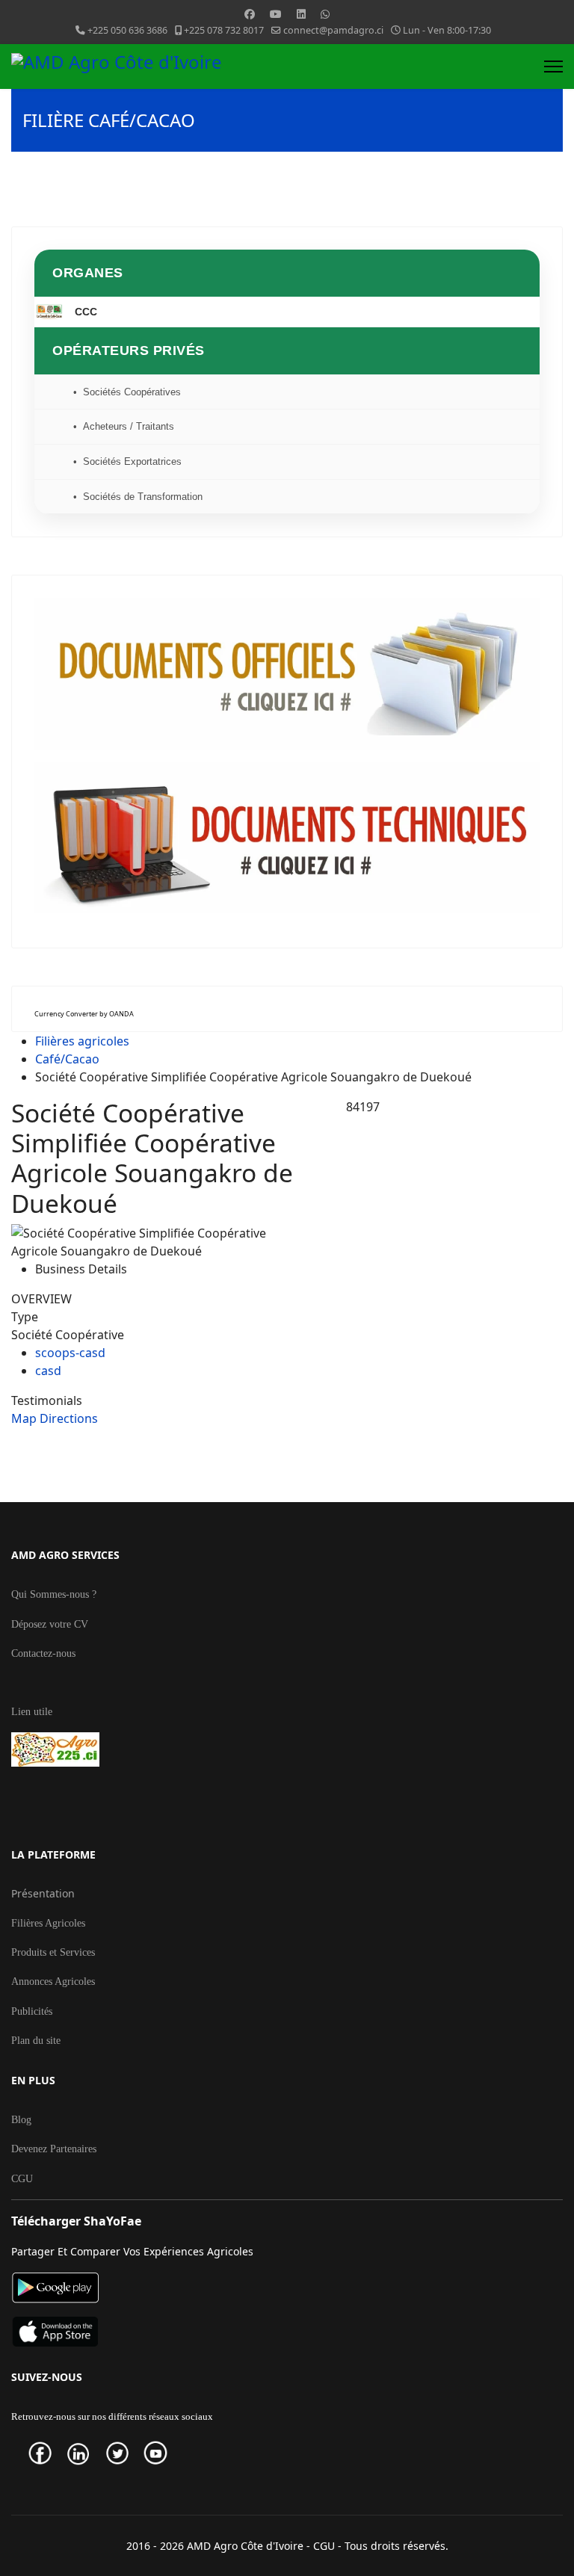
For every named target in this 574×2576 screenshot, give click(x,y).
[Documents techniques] (287, 837)
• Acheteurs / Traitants (124, 426)
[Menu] (553, 67)
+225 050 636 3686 (127, 30)
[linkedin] (84, 2453)
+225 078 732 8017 (224, 30)
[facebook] (46, 2453)
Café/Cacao (67, 1059)
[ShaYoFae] (287, 2288)
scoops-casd (70, 1353)
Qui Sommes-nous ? (54, 1594)
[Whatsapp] (325, 14)
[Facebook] (250, 14)
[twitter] (123, 2453)
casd (48, 1371)
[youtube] (161, 2453)
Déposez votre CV (50, 1624)
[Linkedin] (301, 14)
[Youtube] (276, 14)
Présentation (43, 1893)
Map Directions (55, 1418)
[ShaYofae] (287, 2332)
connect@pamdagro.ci (333, 30)
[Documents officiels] (287, 674)
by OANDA (117, 1014)
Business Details (81, 1269)
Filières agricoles (82, 1041)
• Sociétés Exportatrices (127, 461)
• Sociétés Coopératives (127, 392)
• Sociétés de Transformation (138, 497)
